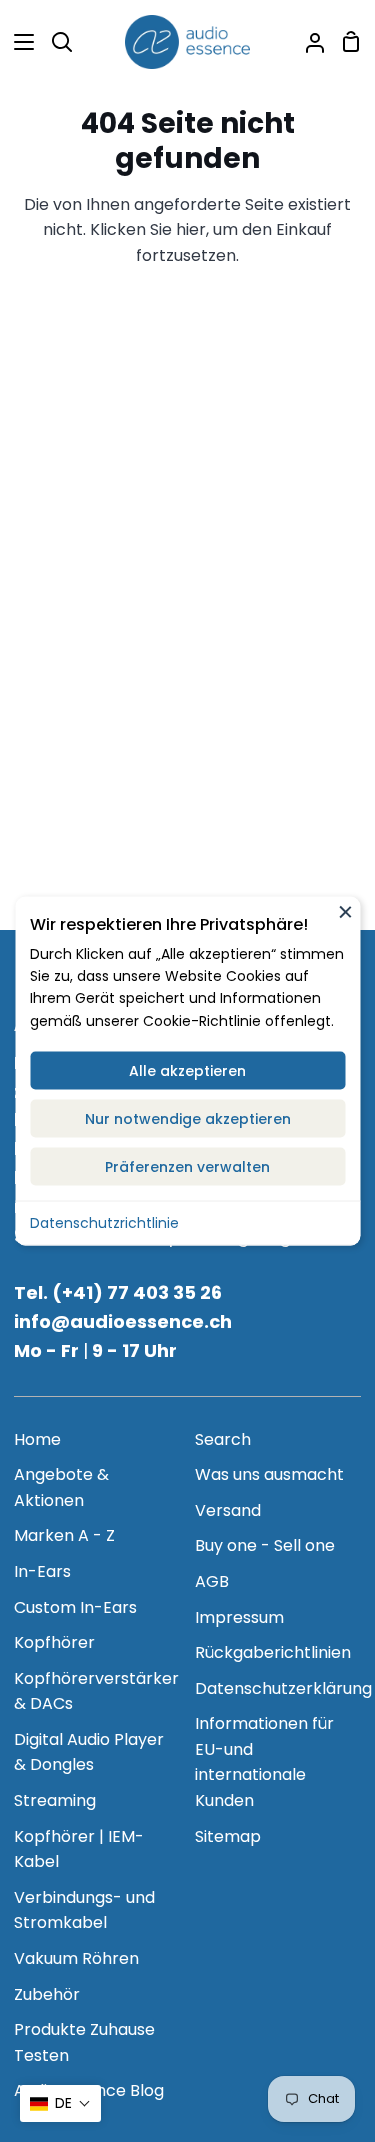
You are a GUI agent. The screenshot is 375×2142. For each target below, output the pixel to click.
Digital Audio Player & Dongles (89, 1752)
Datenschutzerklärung (283, 1688)
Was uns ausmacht (269, 1474)
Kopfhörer (54, 1642)
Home (37, 1439)
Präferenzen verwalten (187, 1167)
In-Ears (42, 1571)
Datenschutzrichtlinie (104, 1223)
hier (191, 229)
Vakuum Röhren (76, 1958)
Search (223, 1439)
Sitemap (228, 1836)
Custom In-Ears (75, 1607)
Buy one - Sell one (265, 1545)
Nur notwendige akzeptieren (188, 1119)
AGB (212, 1581)
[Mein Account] (307, 42)
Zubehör (47, 1994)
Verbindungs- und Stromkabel (84, 1910)
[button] (60, 2103)
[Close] (345, 912)
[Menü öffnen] (18, 42)
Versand (228, 1510)
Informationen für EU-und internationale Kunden (264, 1762)
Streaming (55, 1800)
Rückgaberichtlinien (273, 1652)
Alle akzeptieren (187, 1071)
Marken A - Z (64, 1535)
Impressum (239, 1617)
